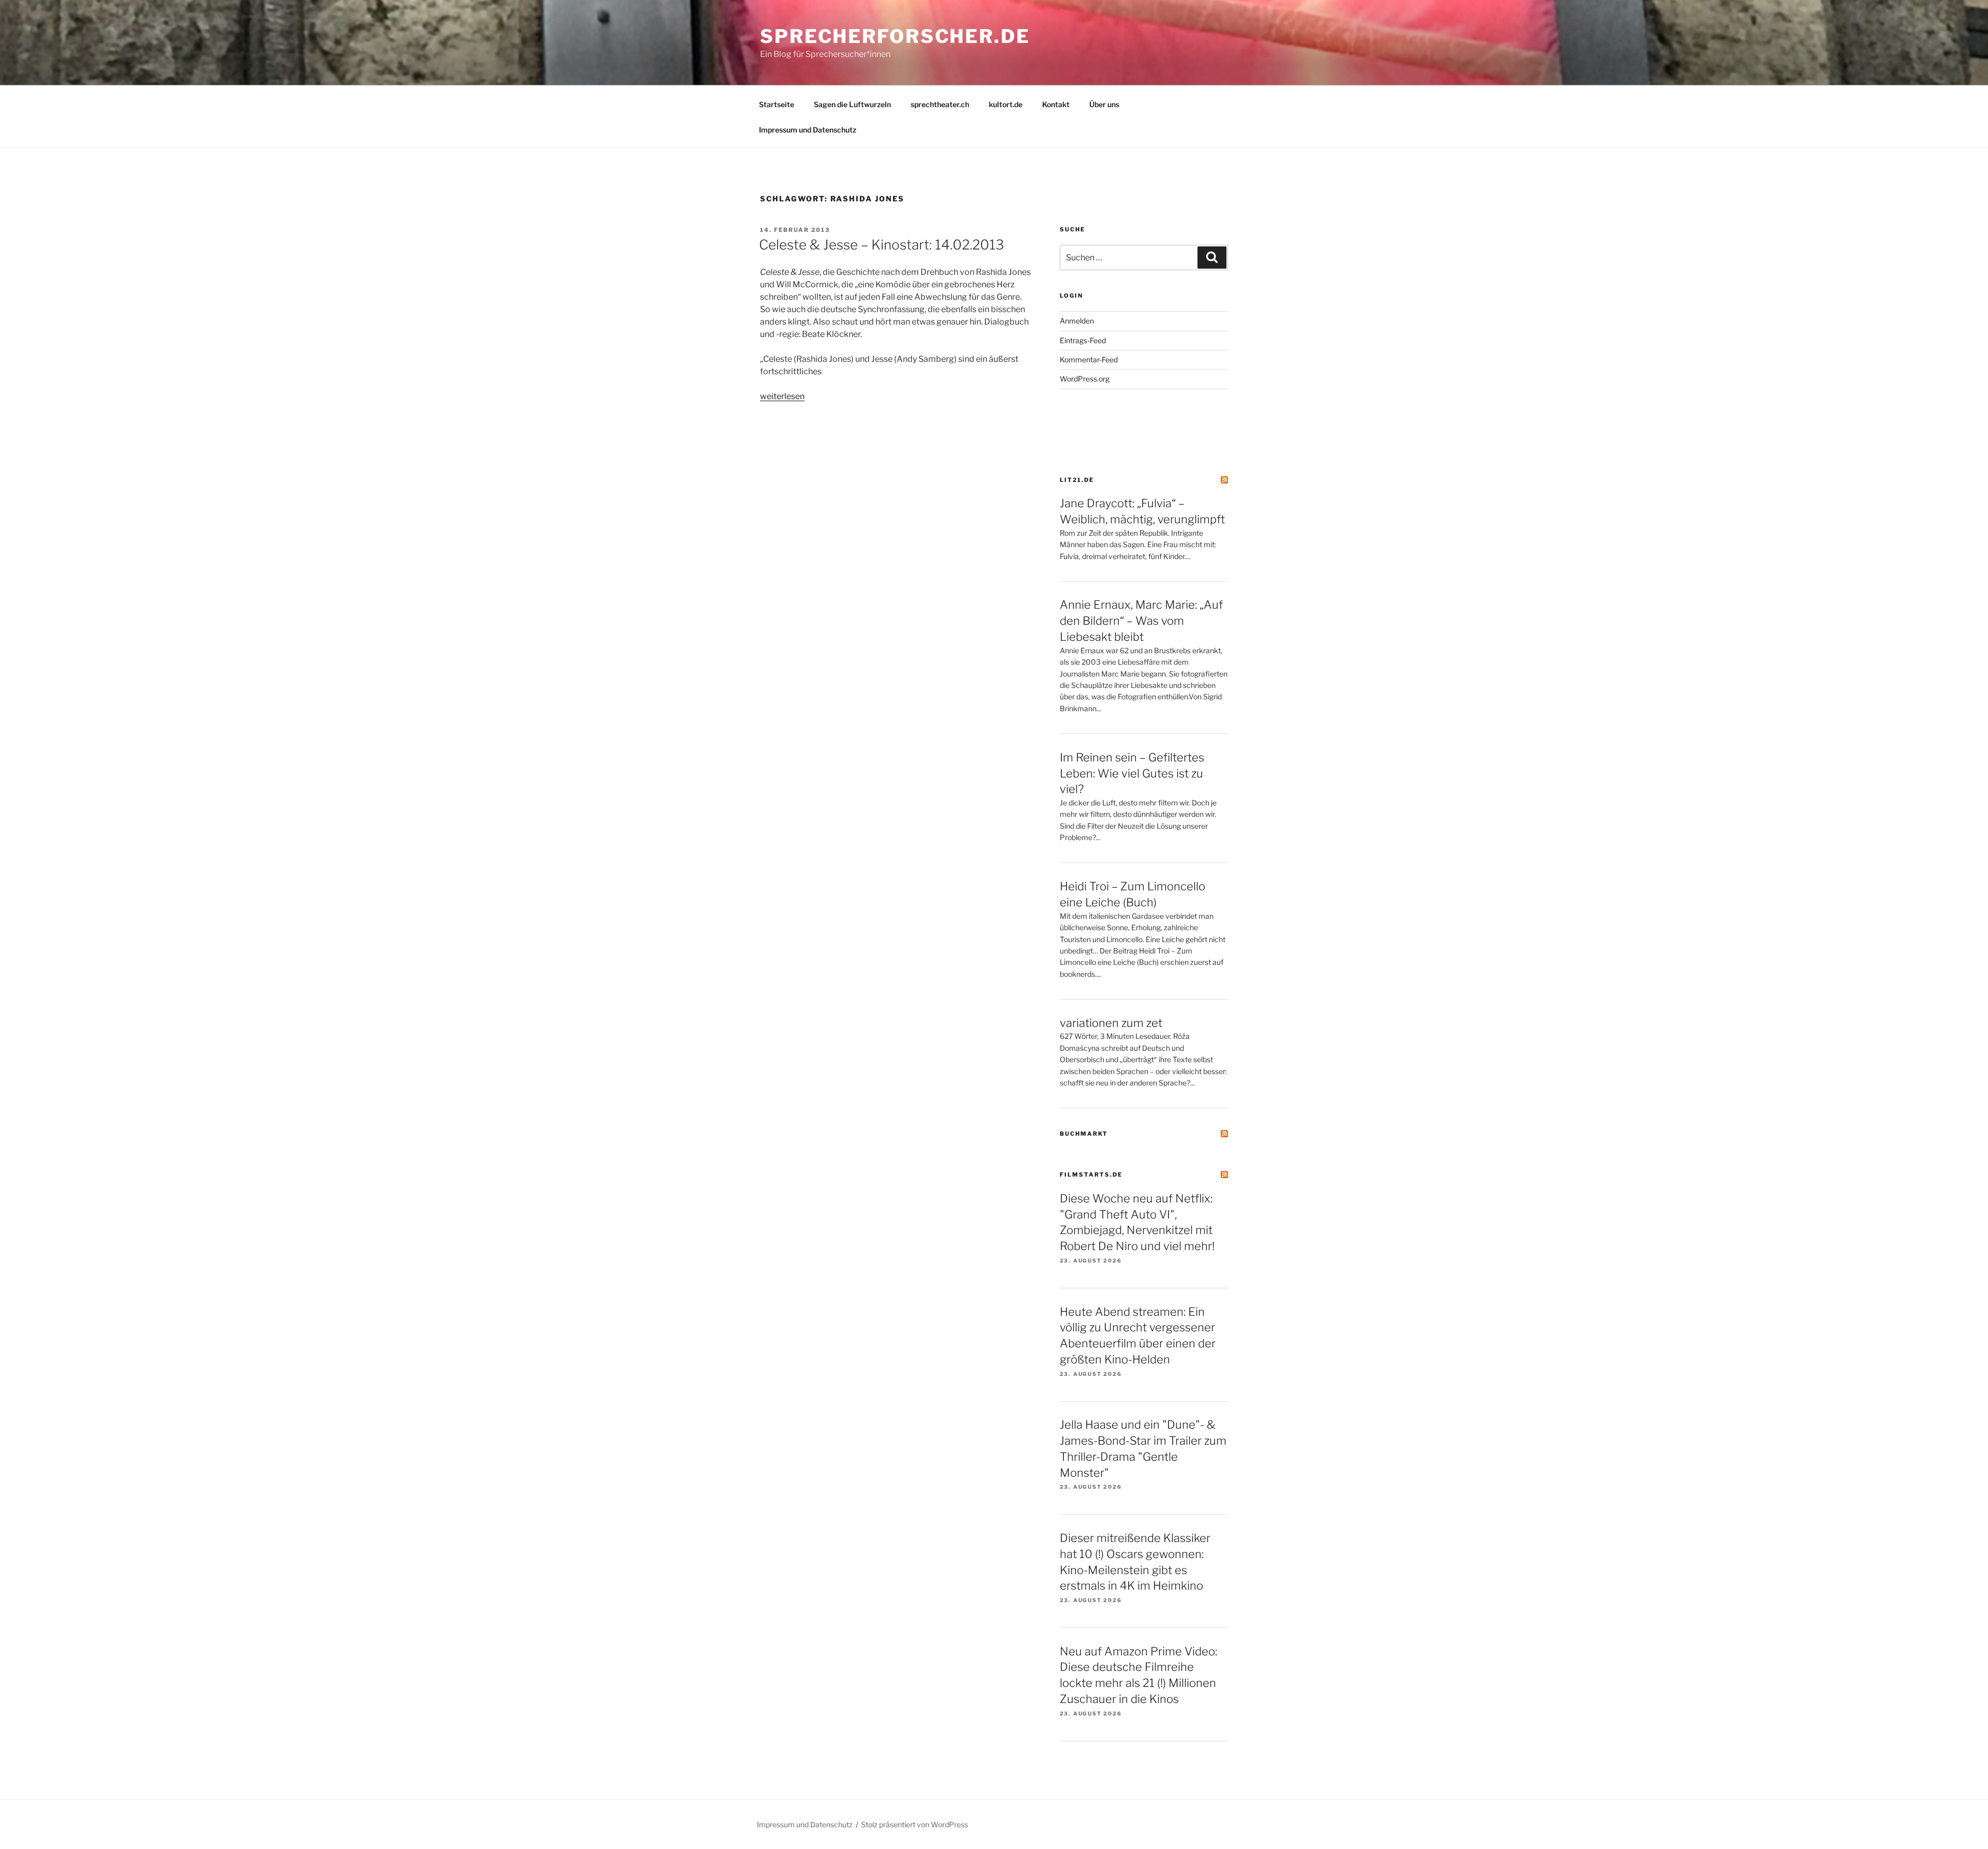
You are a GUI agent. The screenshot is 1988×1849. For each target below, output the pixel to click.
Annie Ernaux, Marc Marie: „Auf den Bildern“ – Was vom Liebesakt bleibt (1141, 621)
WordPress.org (1085, 379)
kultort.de (1006, 104)
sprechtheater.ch (940, 104)
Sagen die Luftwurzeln (852, 104)
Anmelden (1077, 321)
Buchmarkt (1084, 1134)
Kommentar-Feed (1089, 359)
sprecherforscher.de (895, 36)
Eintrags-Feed (1083, 340)
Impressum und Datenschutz (808, 130)
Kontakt (1056, 104)
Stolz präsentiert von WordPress (915, 1824)
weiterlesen (782, 396)
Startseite (777, 104)
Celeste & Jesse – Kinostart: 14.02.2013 (881, 245)
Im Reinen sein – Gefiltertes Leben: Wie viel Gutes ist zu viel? (1132, 773)
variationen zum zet (1111, 1023)
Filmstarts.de (1091, 1175)
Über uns (1104, 104)
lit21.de (1077, 480)
